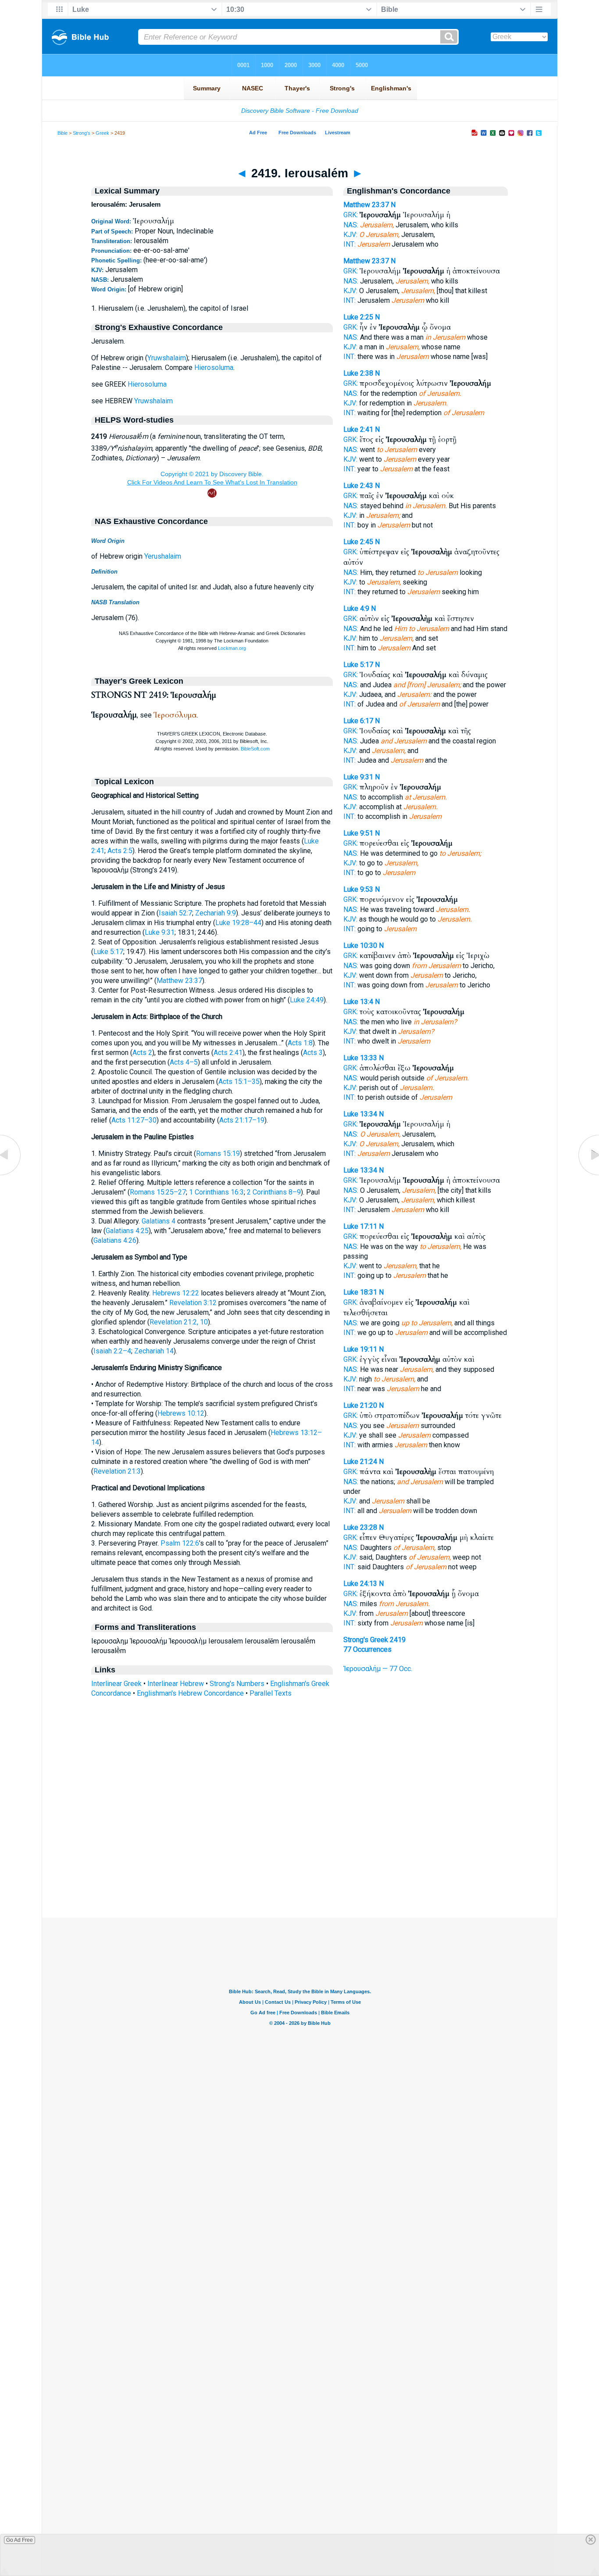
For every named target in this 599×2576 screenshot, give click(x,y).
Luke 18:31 (360, 1292)
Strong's (82, 133)
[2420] (588, 1175)
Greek (102, 133)
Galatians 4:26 (115, 1240)
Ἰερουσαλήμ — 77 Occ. (378, 1669)
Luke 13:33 (360, 1058)
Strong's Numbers (237, 1684)
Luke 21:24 (360, 1462)
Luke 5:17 (108, 952)
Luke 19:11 (360, 1349)
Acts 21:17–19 (242, 1120)
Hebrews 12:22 (176, 1293)
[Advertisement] (299, 1864)
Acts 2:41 (228, 1053)
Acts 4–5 (184, 1062)
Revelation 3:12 (193, 1303)
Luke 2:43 (358, 486)
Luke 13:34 (360, 1114)
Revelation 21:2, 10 (179, 1322)
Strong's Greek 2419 (374, 1640)
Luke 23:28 (360, 1527)
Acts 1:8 (300, 1043)
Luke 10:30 (360, 945)
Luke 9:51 (358, 833)
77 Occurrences (367, 1649)
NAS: (351, 225)
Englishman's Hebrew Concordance (190, 1693)
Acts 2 (142, 1053)
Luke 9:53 (358, 889)
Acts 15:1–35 (239, 1082)
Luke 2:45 (358, 542)
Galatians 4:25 (127, 1231)
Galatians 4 (159, 1221)
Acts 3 (313, 1053)
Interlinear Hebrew (176, 1684)
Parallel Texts (271, 1693)
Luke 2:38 (358, 373)
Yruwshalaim (167, 358)
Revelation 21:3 (117, 1471)
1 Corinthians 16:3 (216, 1192)
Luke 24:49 (307, 1000)
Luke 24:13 (360, 1584)
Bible (62, 133)
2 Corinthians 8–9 (274, 1192)
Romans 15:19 (218, 1153)
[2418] (11, 1175)
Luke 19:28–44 (238, 923)
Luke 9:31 (160, 932)
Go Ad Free (20, 2540)
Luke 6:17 (358, 721)
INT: (349, 244)
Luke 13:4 (358, 1002)
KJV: (350, 235)
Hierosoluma (214, 368)
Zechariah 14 (154, 1351)
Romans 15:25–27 (158, 1192)
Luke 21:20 (360, 1405)
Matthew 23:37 (179, 981)
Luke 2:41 (358, 429)
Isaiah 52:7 (175, 913)
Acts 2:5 (120, 851)
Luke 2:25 (358, 317)
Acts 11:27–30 (134, 1120)
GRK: (351, 215)
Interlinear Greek (116, 1684)
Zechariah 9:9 (216, 913)
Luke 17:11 (360, 1226)
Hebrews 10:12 (181, 1413)
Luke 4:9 (356, 608)
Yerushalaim (163, 556)
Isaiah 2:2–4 (112, 1351)
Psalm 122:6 (180, 1543)
